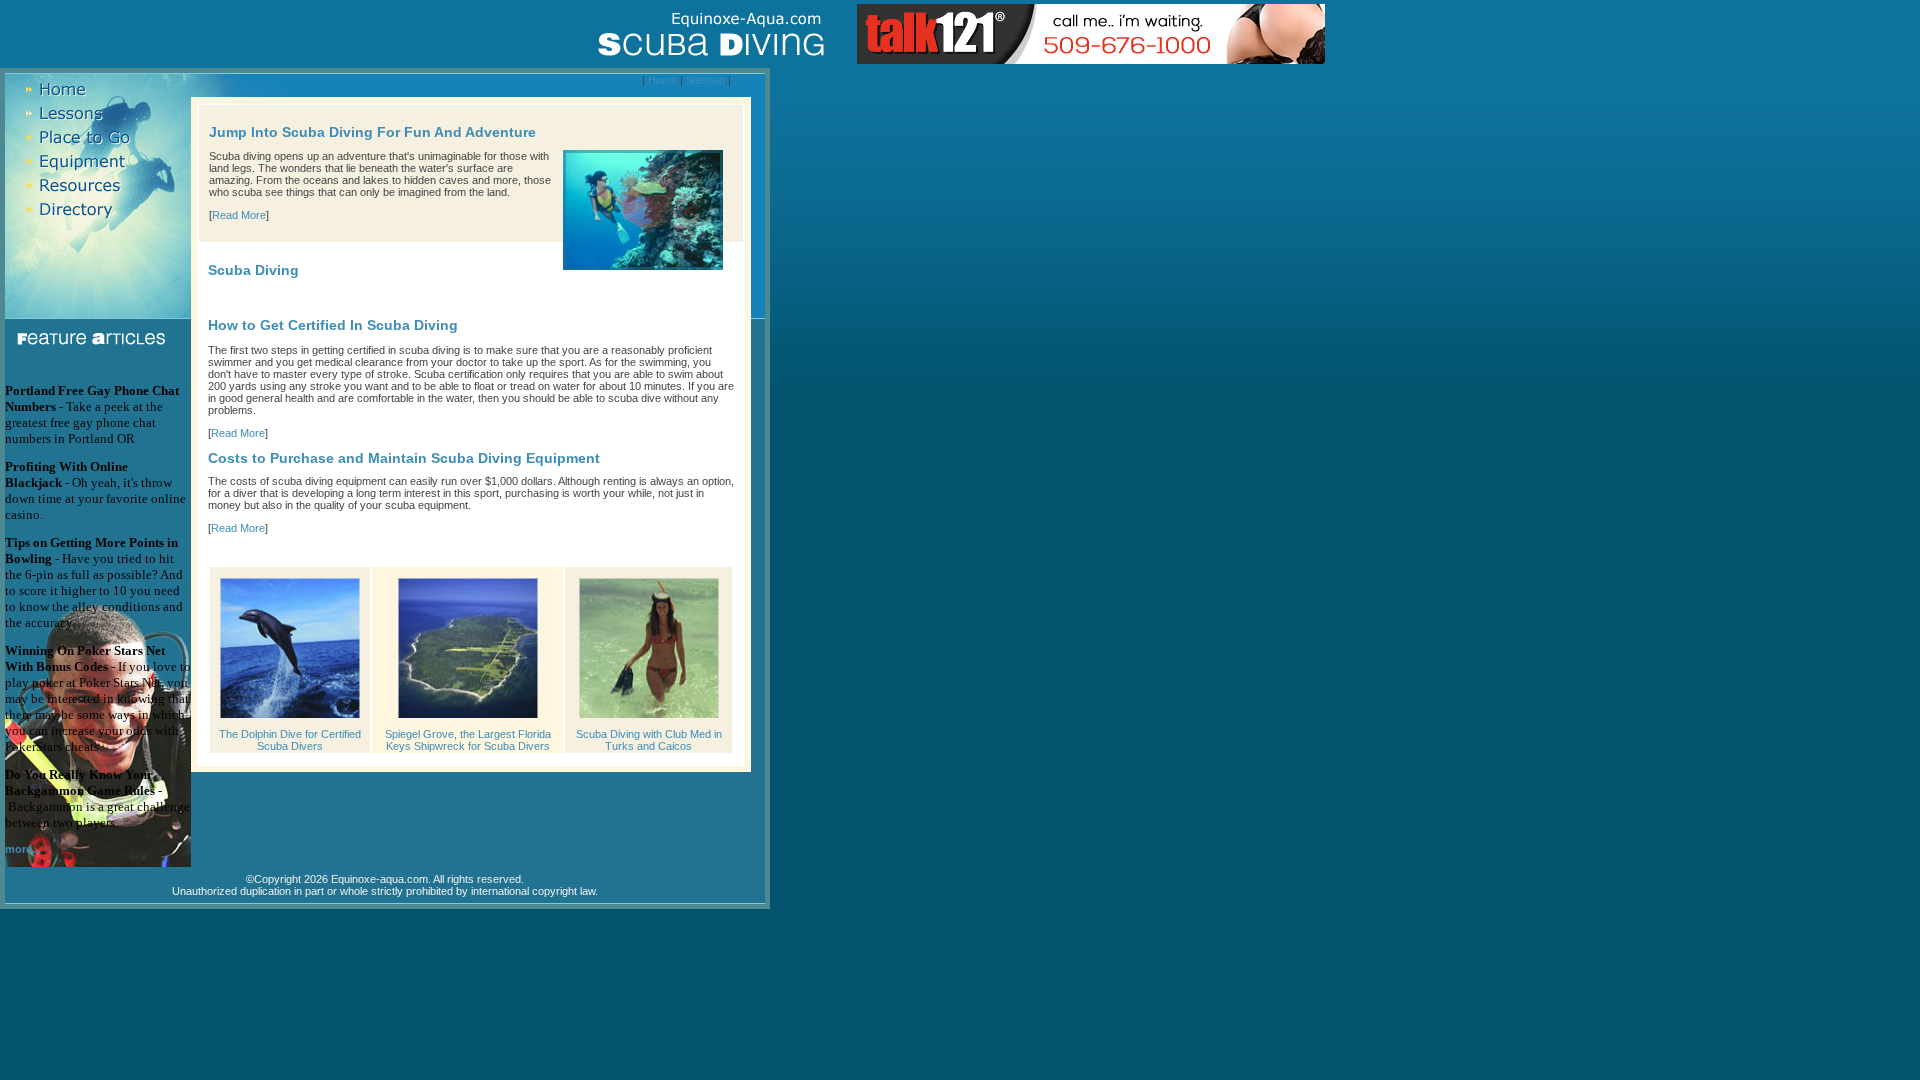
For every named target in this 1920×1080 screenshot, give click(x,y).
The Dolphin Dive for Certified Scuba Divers (290, 740)
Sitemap (705, 80)
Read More (239, 215)
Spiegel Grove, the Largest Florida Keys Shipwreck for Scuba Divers (468, 740)
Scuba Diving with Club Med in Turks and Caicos (649, 740)
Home (662, 80)
